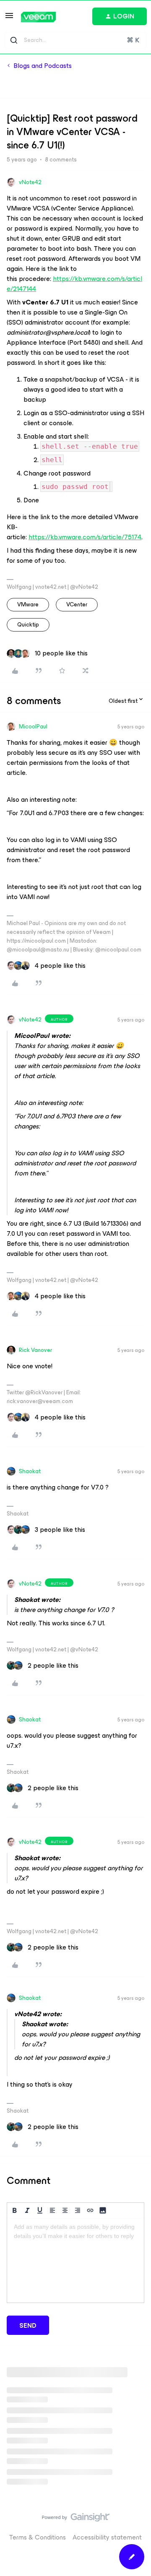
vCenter (77, 604)
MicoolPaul (33, 727)
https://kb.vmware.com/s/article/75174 (85, 537)
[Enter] (14, 40)
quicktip (28, 625)
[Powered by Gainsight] (76, 2519)
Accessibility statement (107, 2537)
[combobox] (75, 40)
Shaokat (30, 1471)
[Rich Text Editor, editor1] (75, 2261)
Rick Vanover (35, 1350)
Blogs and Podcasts (43, 66)
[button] (9, 18)
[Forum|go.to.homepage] (38, 17)
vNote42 (30, 182)
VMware (28, 604)
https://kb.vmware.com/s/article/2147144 (74, 284)
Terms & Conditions (38, 2537)
